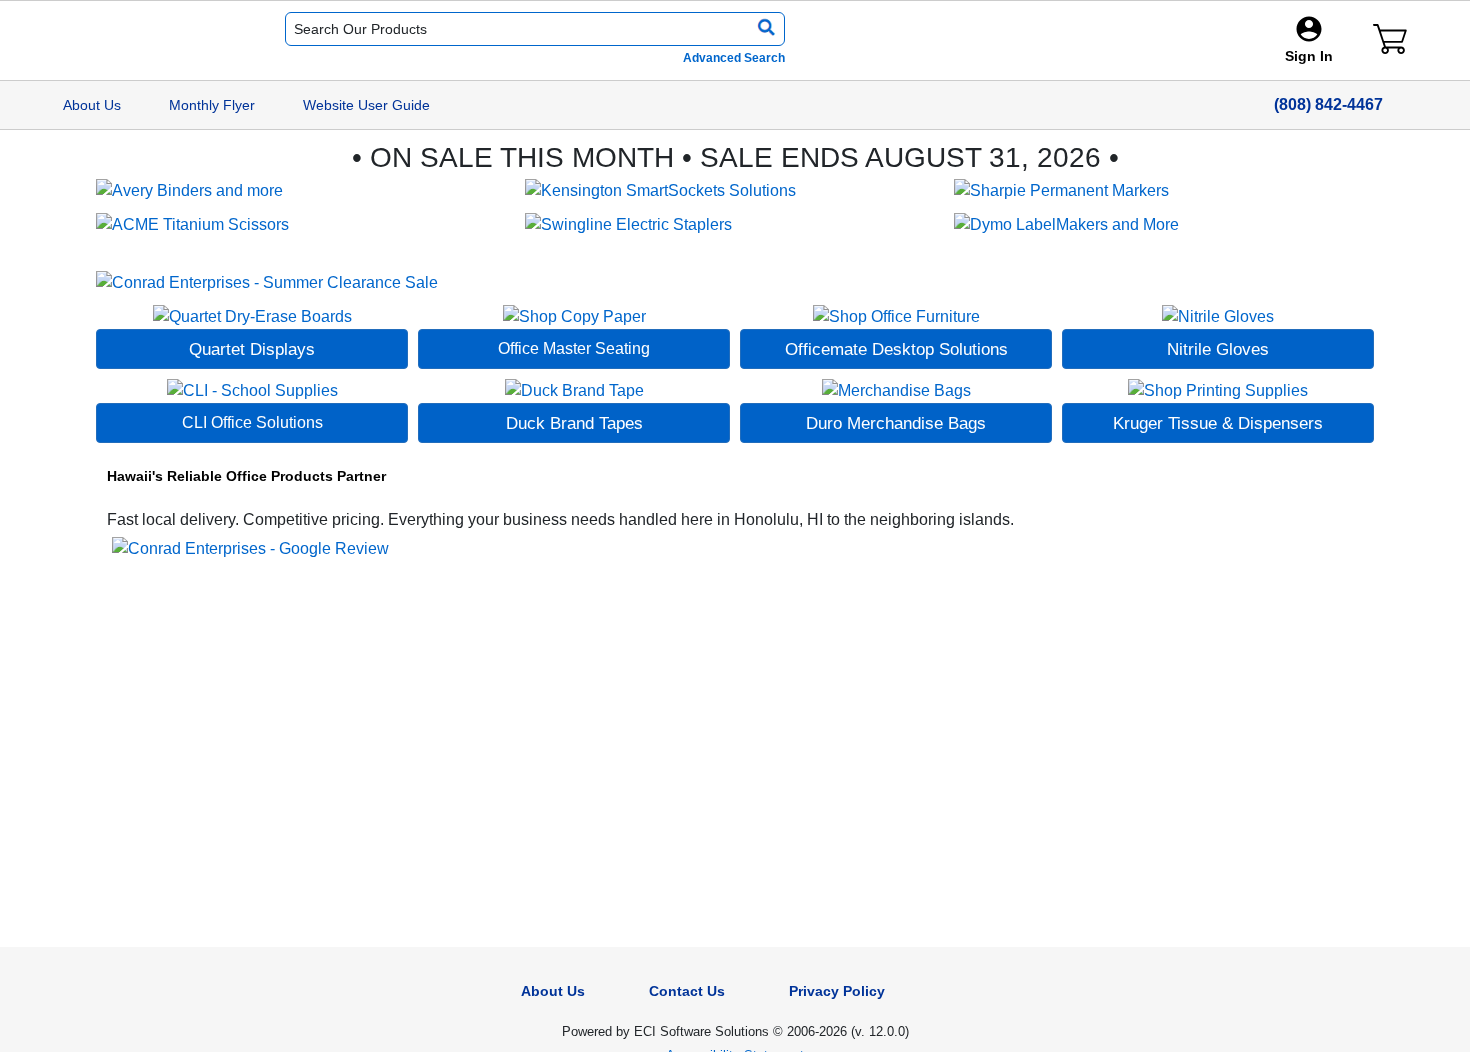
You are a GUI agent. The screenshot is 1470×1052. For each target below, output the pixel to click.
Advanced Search (734, 58)
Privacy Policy (837, 991)
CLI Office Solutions (252, 422)
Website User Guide (366, 105)
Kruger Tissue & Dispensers (1218, 423)
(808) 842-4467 (1328, 104)
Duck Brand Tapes (574, 423)
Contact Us (687, 991)
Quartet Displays (252, 349)
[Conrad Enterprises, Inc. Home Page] (136, 41)
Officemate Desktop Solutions (896, 349)
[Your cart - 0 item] (1390, 39)
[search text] (762, 29)
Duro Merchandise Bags (896, 423)
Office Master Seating (574, 348)
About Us (92, 105)
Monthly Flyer (212, 105)
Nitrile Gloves (1218, 349)
